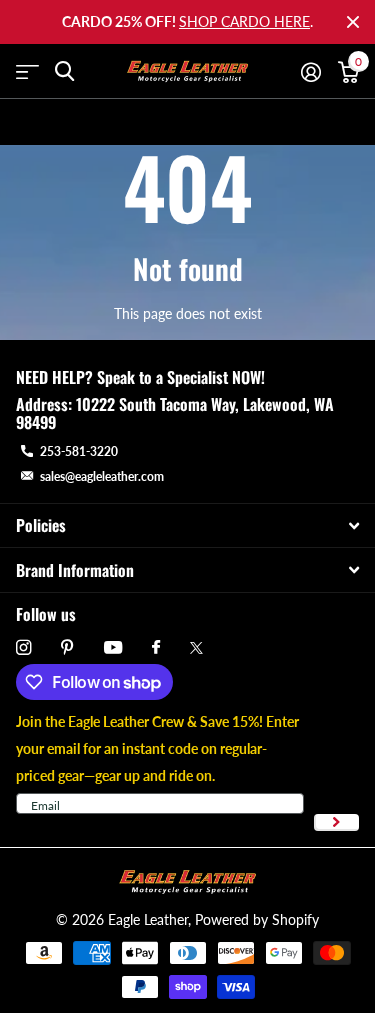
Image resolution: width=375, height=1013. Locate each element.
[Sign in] (310, 72)
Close (353, 22)
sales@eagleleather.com (102, 476)
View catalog (27, 71)
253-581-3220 (79, 451)
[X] (196, 648)
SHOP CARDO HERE (244, 21)
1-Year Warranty (198, 121)
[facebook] (156, 648)
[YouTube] (113, 648)
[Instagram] (23, 647)
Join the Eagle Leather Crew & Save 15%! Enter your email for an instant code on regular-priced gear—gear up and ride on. (157, 748)
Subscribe (336, 822)
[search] (64, 71)
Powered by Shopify (257, 919)
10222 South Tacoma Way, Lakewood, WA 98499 (175, 413)
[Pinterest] (67, 647)
